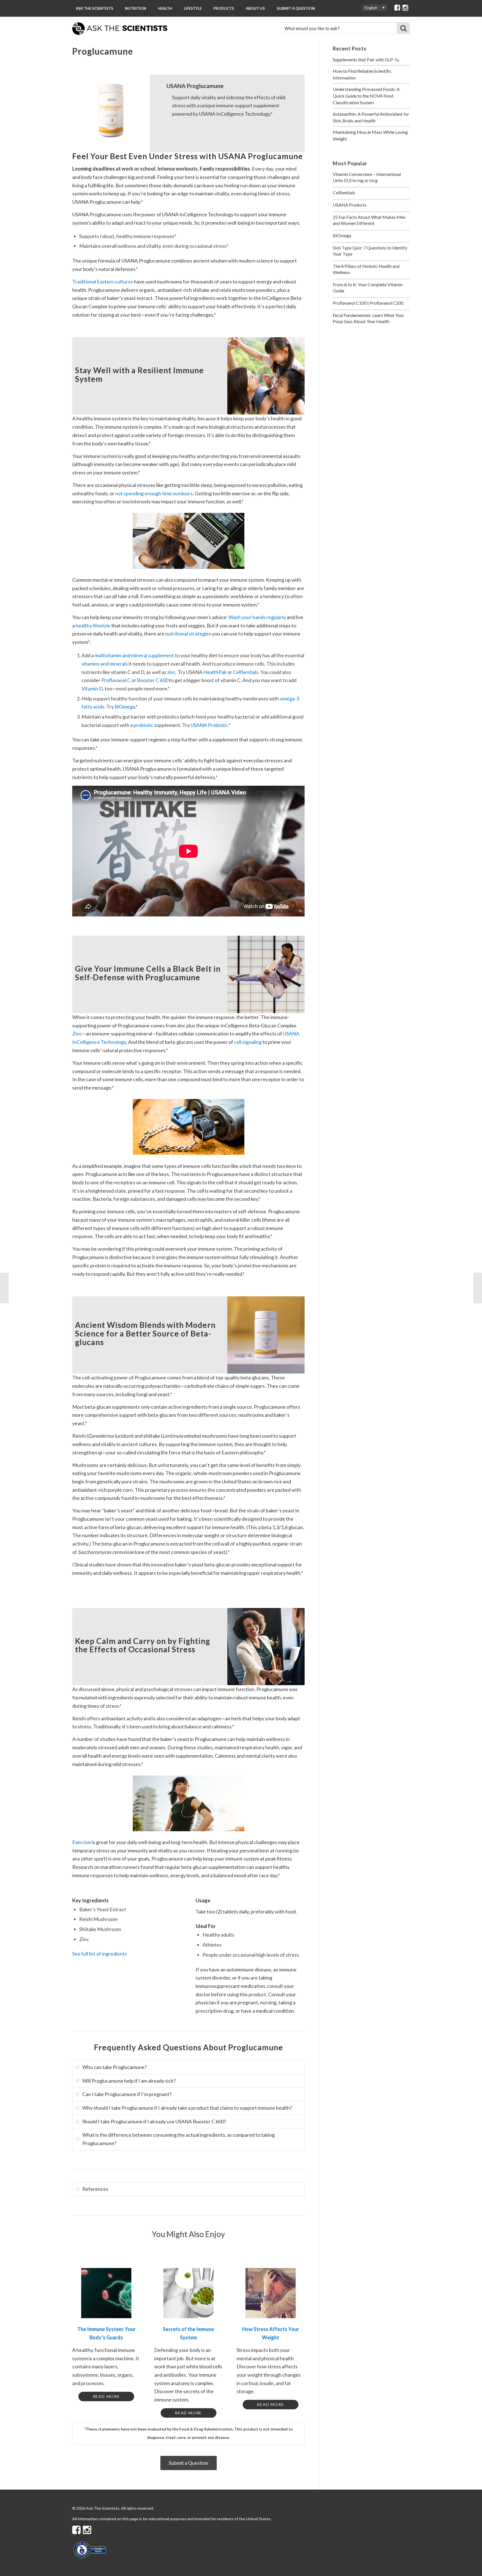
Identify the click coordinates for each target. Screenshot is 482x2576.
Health (165, 8)
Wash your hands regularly (257, 617)
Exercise (82, 1842)
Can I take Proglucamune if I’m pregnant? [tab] (127, 2094)
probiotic (144, 725)
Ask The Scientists (95, 8)
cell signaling (248, 1042)
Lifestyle (193, 8)
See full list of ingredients (100, 1954)
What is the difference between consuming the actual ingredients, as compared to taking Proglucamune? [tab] (179, 2139)
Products (224, 8)
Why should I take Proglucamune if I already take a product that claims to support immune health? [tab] (187, 2108)
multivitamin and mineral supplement (134, 655)
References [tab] (95, 2189)
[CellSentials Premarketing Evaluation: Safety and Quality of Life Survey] (478, 1288)
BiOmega (125, 707)
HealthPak (215, 672)
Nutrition (136, 8)
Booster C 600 (153, 680)
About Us (255, 8)
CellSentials (246, 672)
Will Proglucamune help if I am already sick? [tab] (129, 2081)
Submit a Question (296, 8)
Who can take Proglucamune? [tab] (115, 2067)
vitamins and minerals (105, 664)
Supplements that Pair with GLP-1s (366, 60)
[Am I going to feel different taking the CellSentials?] (4, 1288)
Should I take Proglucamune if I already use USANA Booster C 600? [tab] (154, 2121)
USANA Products (350, 205)
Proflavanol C (116, 680)
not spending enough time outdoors (154, 493)
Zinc (77, 1034)
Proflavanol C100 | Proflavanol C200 (368, 303)
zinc (171, 672)
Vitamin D (92, 688)
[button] (375, 8)
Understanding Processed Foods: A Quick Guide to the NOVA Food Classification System (366, 96)
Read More (106, 2396)
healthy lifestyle (93, 625)
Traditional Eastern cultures (103, 282)
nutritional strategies (188, 634)
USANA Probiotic (209, 725)
